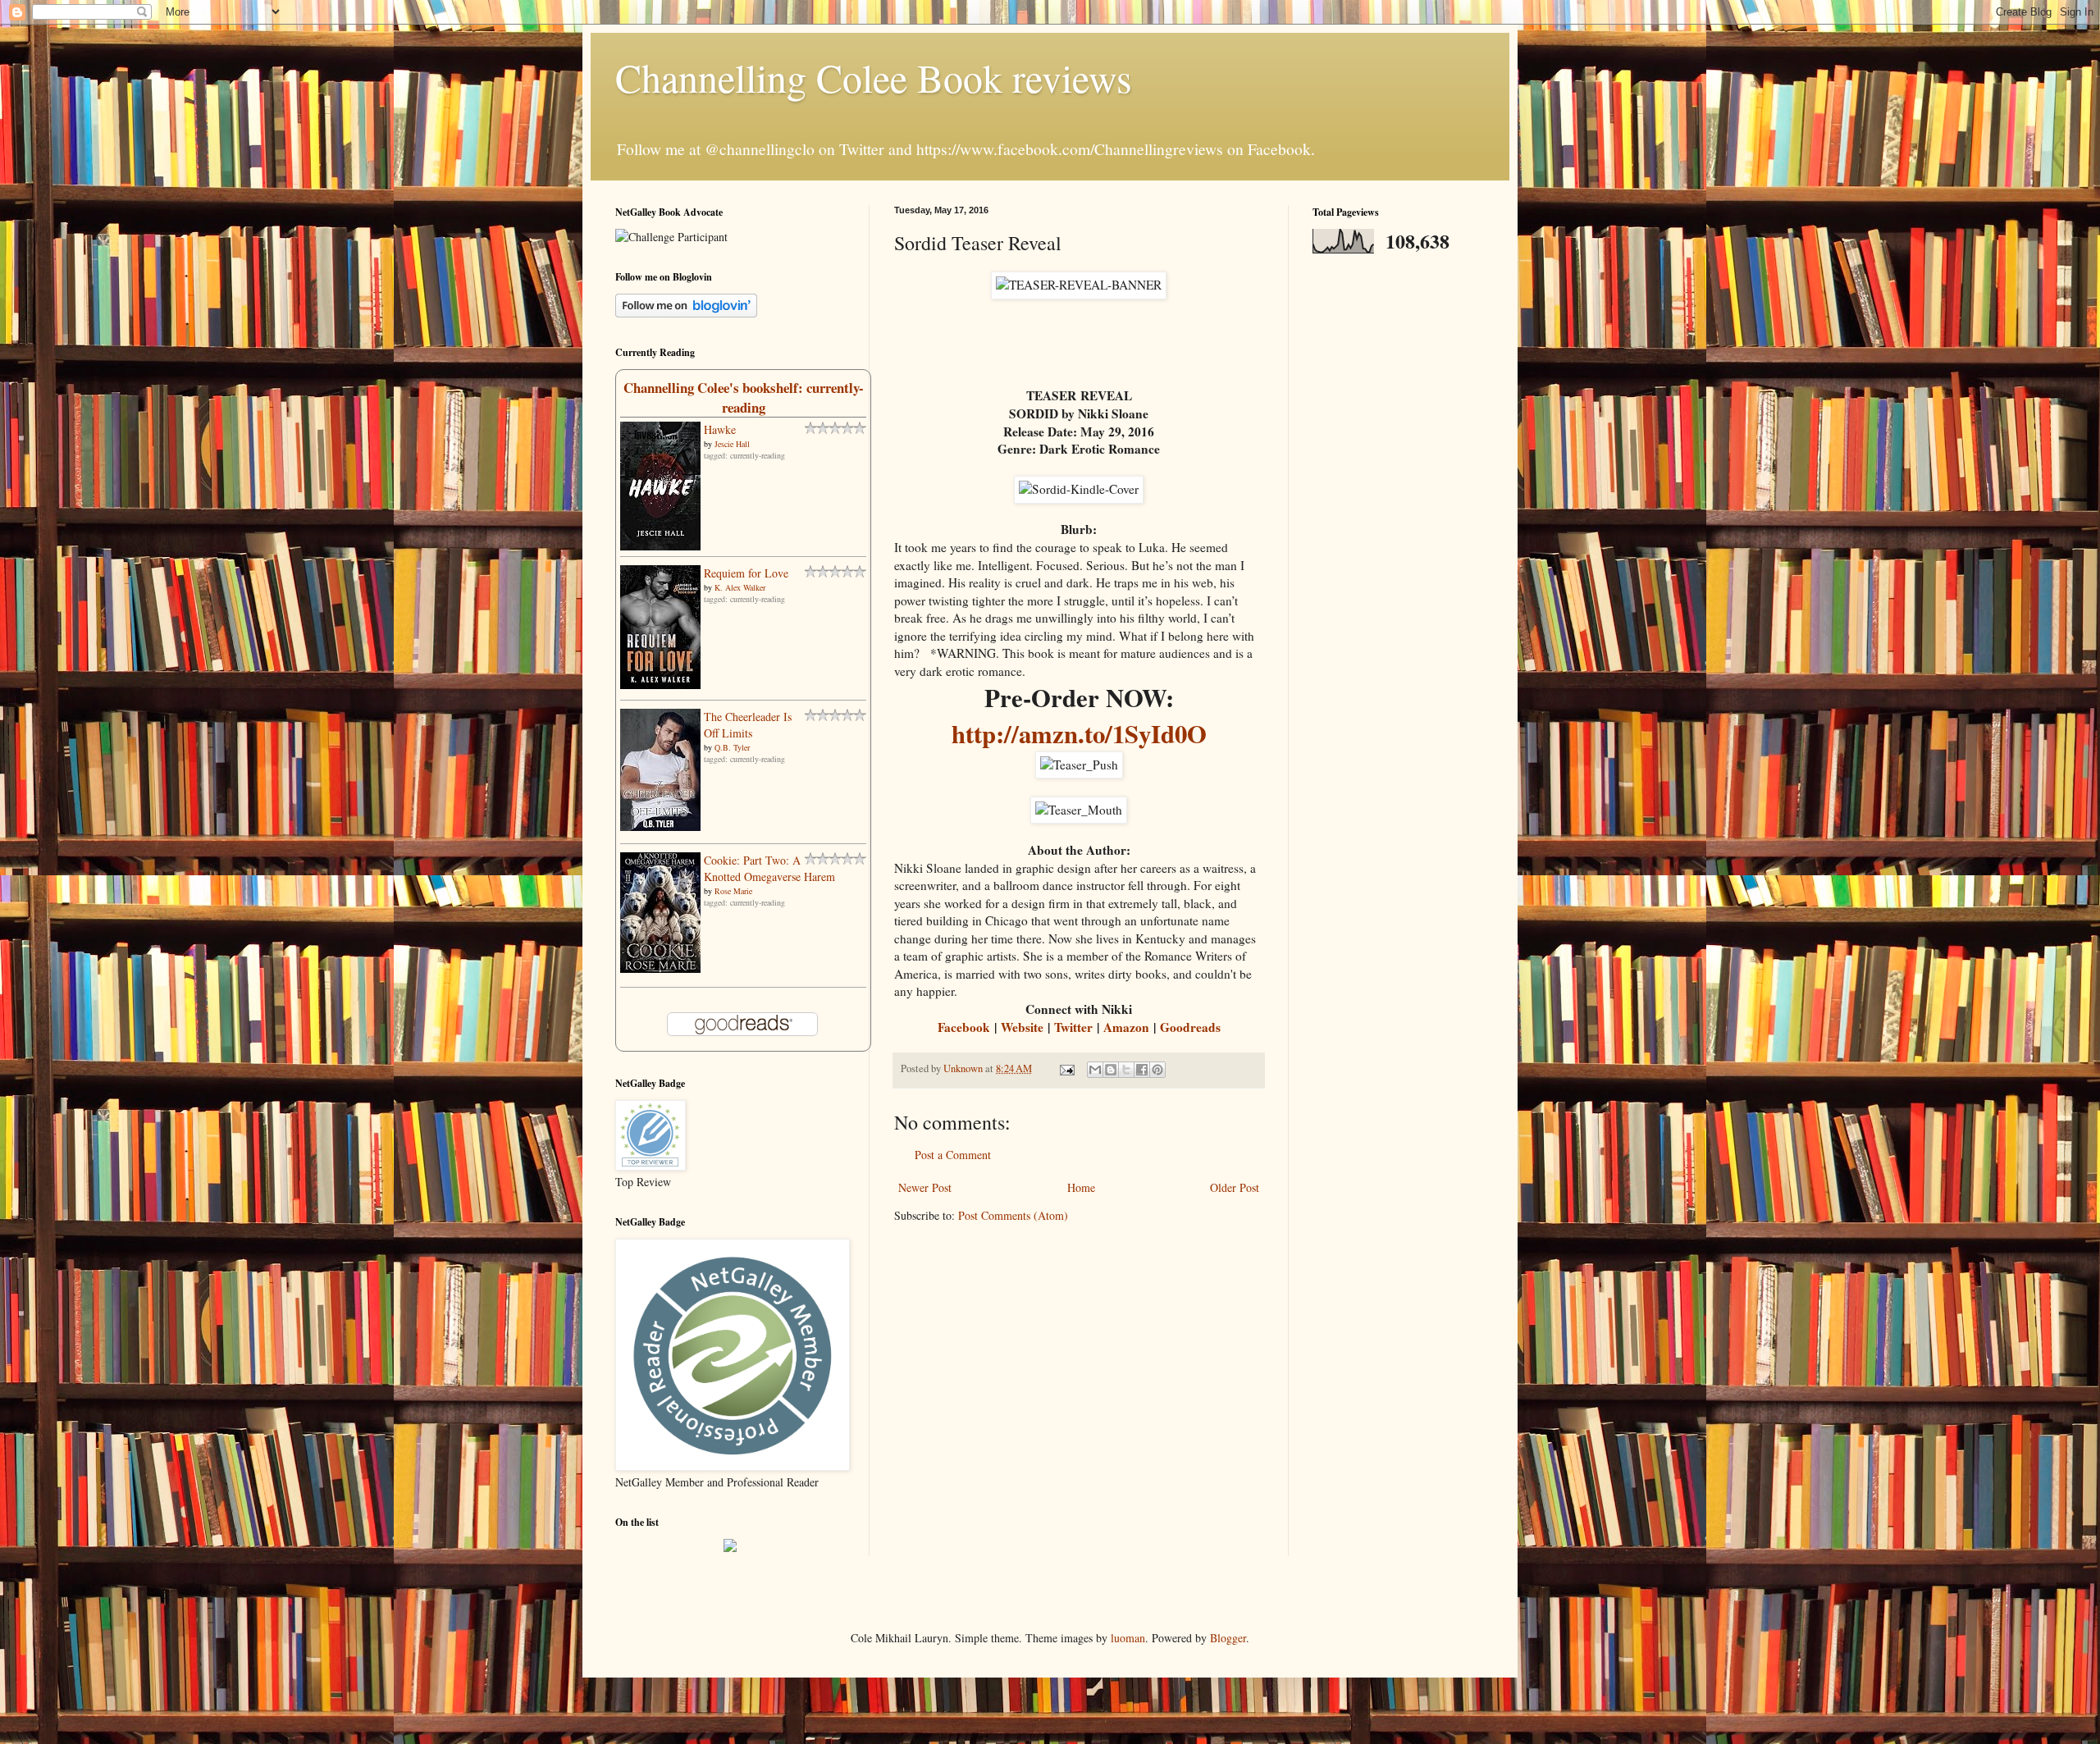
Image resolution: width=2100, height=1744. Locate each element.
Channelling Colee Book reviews (874, 77)
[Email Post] (1066, 1068)
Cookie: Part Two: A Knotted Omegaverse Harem (769, 868)
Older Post (1235, 1187)
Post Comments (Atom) (1013, 1215)
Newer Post (925, 1187)
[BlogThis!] (1111, 1070)
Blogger (1228, 1638)
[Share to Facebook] (1142, 1070)
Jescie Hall (732, 444)
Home (1081, 1187)
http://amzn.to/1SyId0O (1079, 734)
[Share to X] (1126, 1070)
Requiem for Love (746, 573)
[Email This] (1095, 1070)
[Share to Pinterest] (1157, 1070)
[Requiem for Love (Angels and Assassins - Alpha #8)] (660, 685)
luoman (1128, 1638)
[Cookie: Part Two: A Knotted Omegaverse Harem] (660, 968)
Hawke (720, 429)
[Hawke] (660, 546)
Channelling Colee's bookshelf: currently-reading (744, 397)
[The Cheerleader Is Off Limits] (660, 826)
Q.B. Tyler (732, 747)
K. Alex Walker (740, 587)
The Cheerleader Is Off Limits (748, 725)
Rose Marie (733, 891)
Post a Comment (953, 1155)
